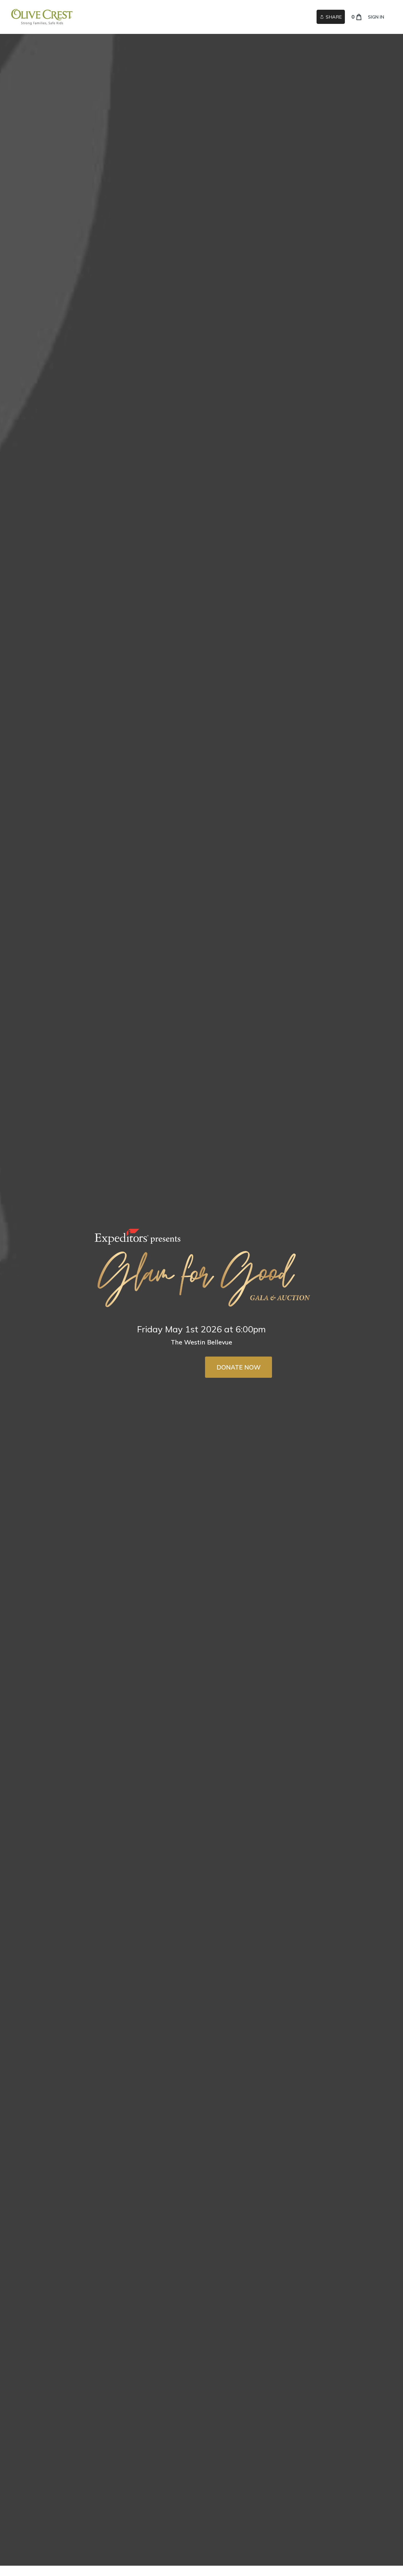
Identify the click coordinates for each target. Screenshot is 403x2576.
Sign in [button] (376, 17)
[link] (42, 17)
